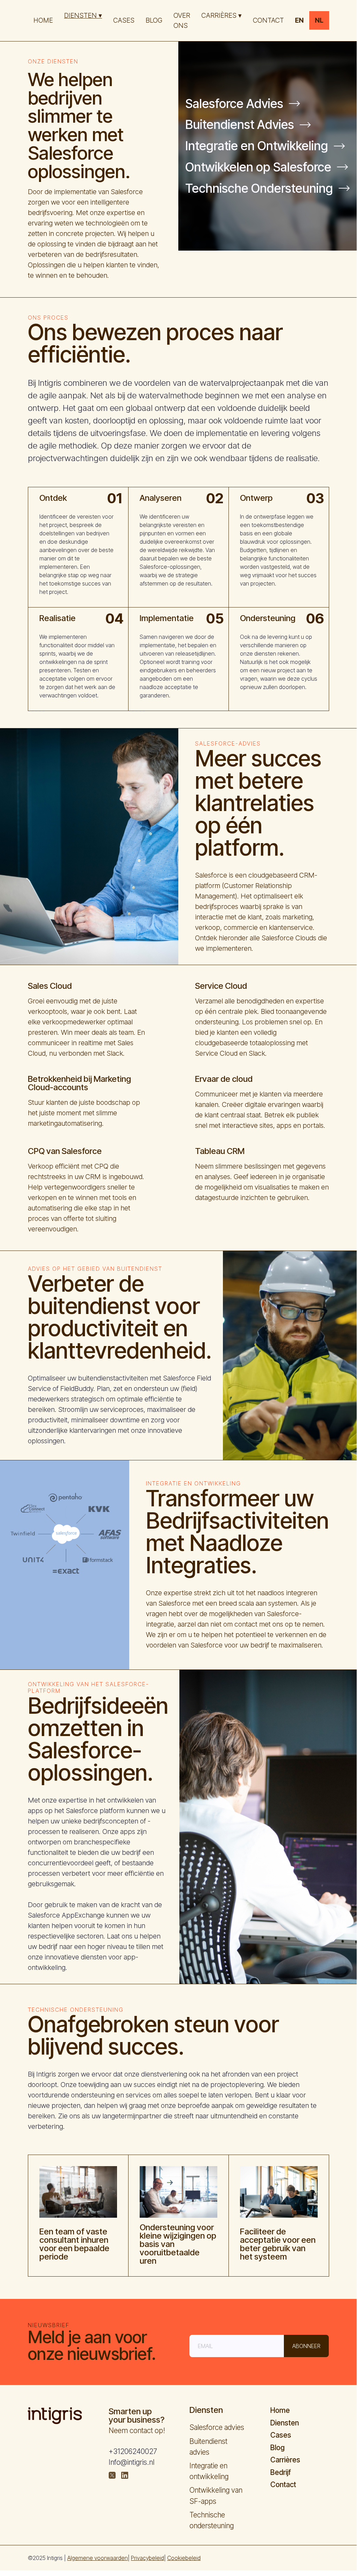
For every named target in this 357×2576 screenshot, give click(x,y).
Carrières (285, 2460)
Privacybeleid (148, 2558)
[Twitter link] (112, 2475)
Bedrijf (281, 2472)
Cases (124, 20)
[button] (83, 16)
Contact (283, 2485)
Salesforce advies (217, 2427)
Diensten (285, 2423)
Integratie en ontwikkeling (209, 2471)
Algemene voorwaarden (98, 2558)
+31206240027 (133, 2451)
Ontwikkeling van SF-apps (216, 2495)
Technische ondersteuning (212, 2520)
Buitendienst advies (208, 2447)
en (299, 20)
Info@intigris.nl (131, 2462)
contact (268, 20)
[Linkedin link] (125, 2475)
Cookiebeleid (184, 2558)
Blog (154, 20)
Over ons (182, 20)
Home (43, 20)
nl (319, 20)
